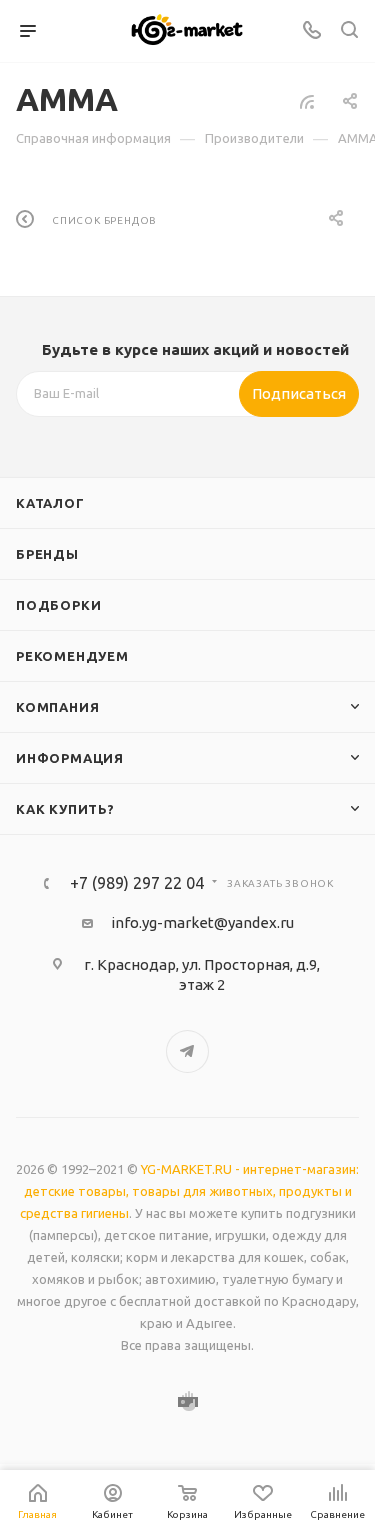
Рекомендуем (72, 656)
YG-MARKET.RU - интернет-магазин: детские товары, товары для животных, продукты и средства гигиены (190, 1191)
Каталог (50, 503)
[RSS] (307, 101)
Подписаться (299, 393)
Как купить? (65, 809)
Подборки (58, 605)
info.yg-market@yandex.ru (202, 922)
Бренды (47, 554)
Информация (70, 758)
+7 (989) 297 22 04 (137, 883)
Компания (57, 707)
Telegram (187, 1051)
